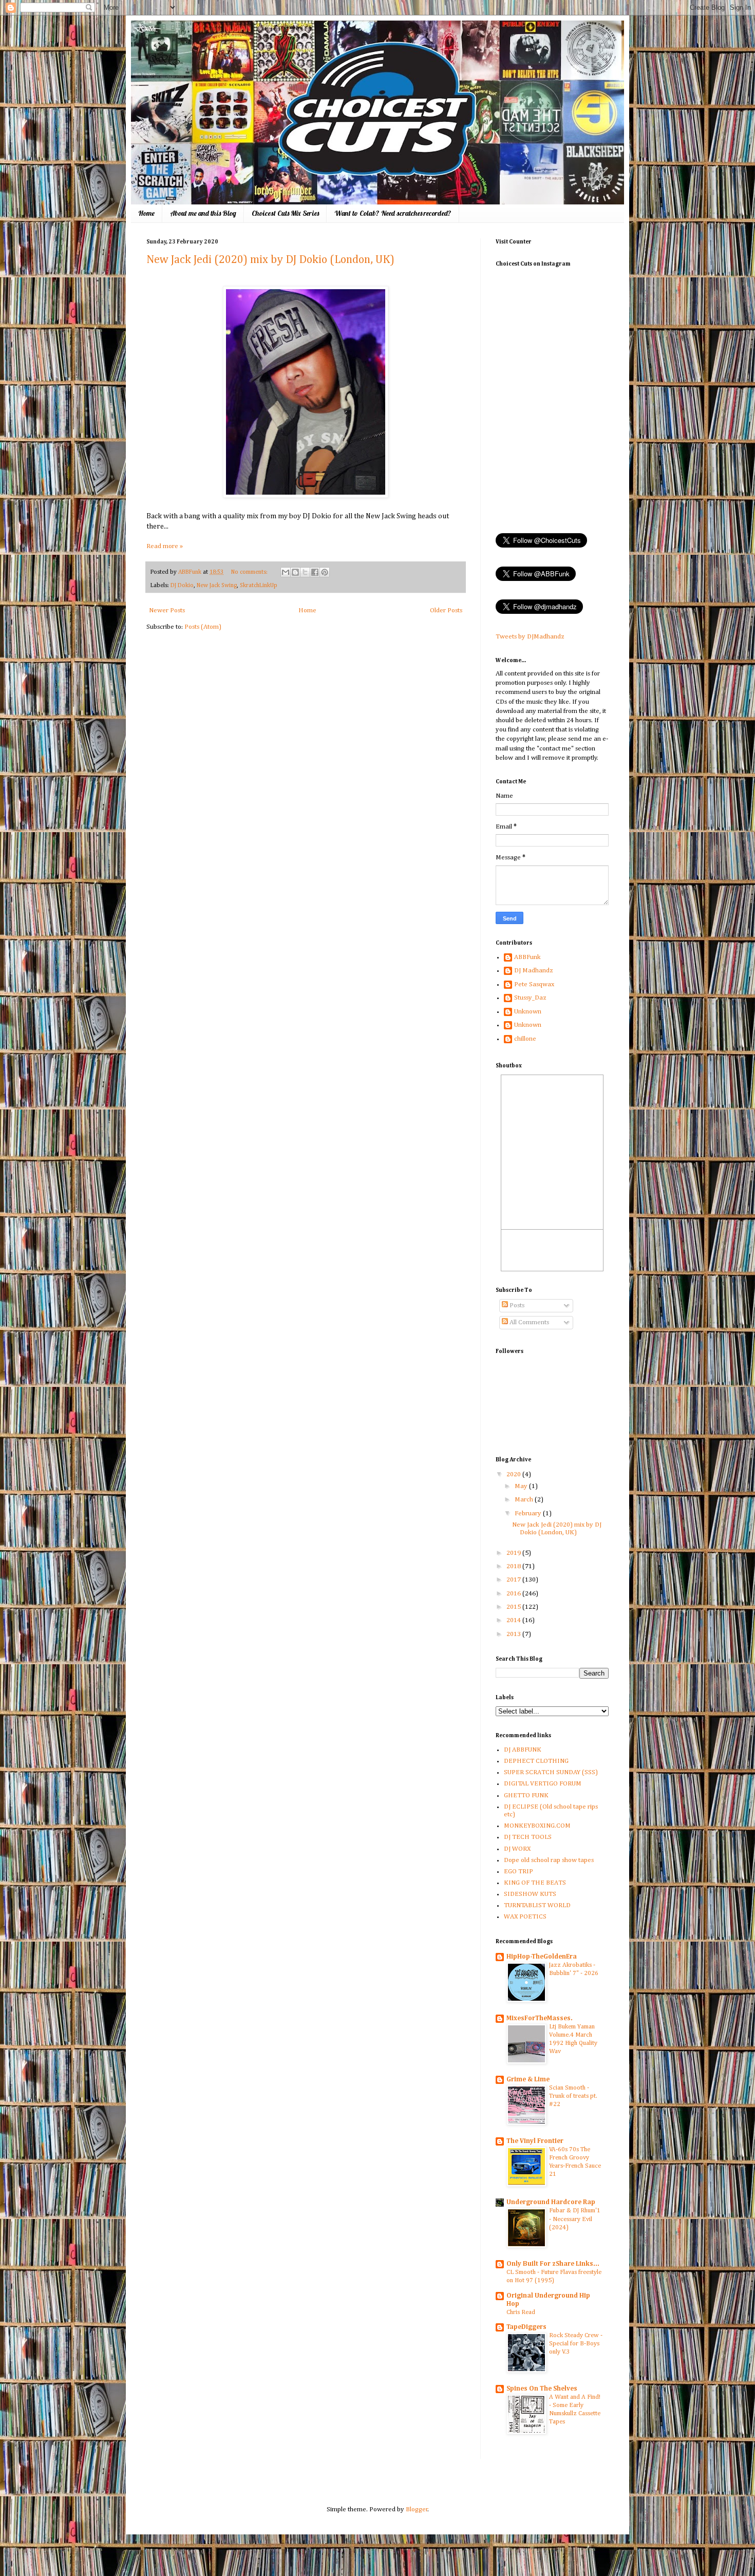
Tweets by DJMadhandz (530, 637)
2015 (514, 1607)
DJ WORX (517, 1849)
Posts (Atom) (203, 627)
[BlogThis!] (295, 572)
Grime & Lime (528, 2080)
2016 (514, 1594)
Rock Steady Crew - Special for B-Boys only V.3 (576, 2344)
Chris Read (521, 2312)
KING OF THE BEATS (535, 1883)
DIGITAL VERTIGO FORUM (543, 1784)
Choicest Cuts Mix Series (285, 213)
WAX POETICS (525, 1917)
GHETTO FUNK (526, 1795)
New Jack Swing (217, 586)
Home (146, 213)
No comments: (250, 572)
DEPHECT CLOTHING (536, 1761)
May (522, 1486)
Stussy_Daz (530, 998)
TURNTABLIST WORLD (537, 1905)
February (529, 1513)
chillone (525, 1039)
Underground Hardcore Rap (551, 2202)
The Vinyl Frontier (535, 2141)
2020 (514, 1474)
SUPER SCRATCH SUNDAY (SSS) (551, 1772)
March (525, 1500)
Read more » (165, 546)
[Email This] (286, 572)
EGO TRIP (518, 1872)
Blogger (417, 2509)
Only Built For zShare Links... (553, 2264)
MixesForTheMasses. (540, 2018)
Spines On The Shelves (542, 2389)
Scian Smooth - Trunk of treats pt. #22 (573, 2096)
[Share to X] (305, 572)
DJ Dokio (182, 586)
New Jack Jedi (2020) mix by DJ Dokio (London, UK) (270, 260)
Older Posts (446, 610)
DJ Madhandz (534, 971)
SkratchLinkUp (259, 586)
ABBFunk (527, 957)
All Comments (528, 1322)
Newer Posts (167, 610)
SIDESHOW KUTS (530, 1894)
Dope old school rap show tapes (549, 1860)
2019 (514, 1553)
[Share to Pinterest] (325, 572)
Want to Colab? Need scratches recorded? (393, 213)
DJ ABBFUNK (523, 1750)
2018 (514, 1566)
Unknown (528, 1012)
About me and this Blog (203, 213)
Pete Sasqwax (534, 984)
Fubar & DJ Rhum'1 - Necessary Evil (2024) (575, 2219)
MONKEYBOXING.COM (537, 1826)
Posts (516, 1305)
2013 (514, 1634)
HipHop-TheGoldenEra (542, 1957)
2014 (514, 1620)
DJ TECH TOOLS (528, 1837)
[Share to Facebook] (315, 572)
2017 (514, 1580)
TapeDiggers (526, 2327)
